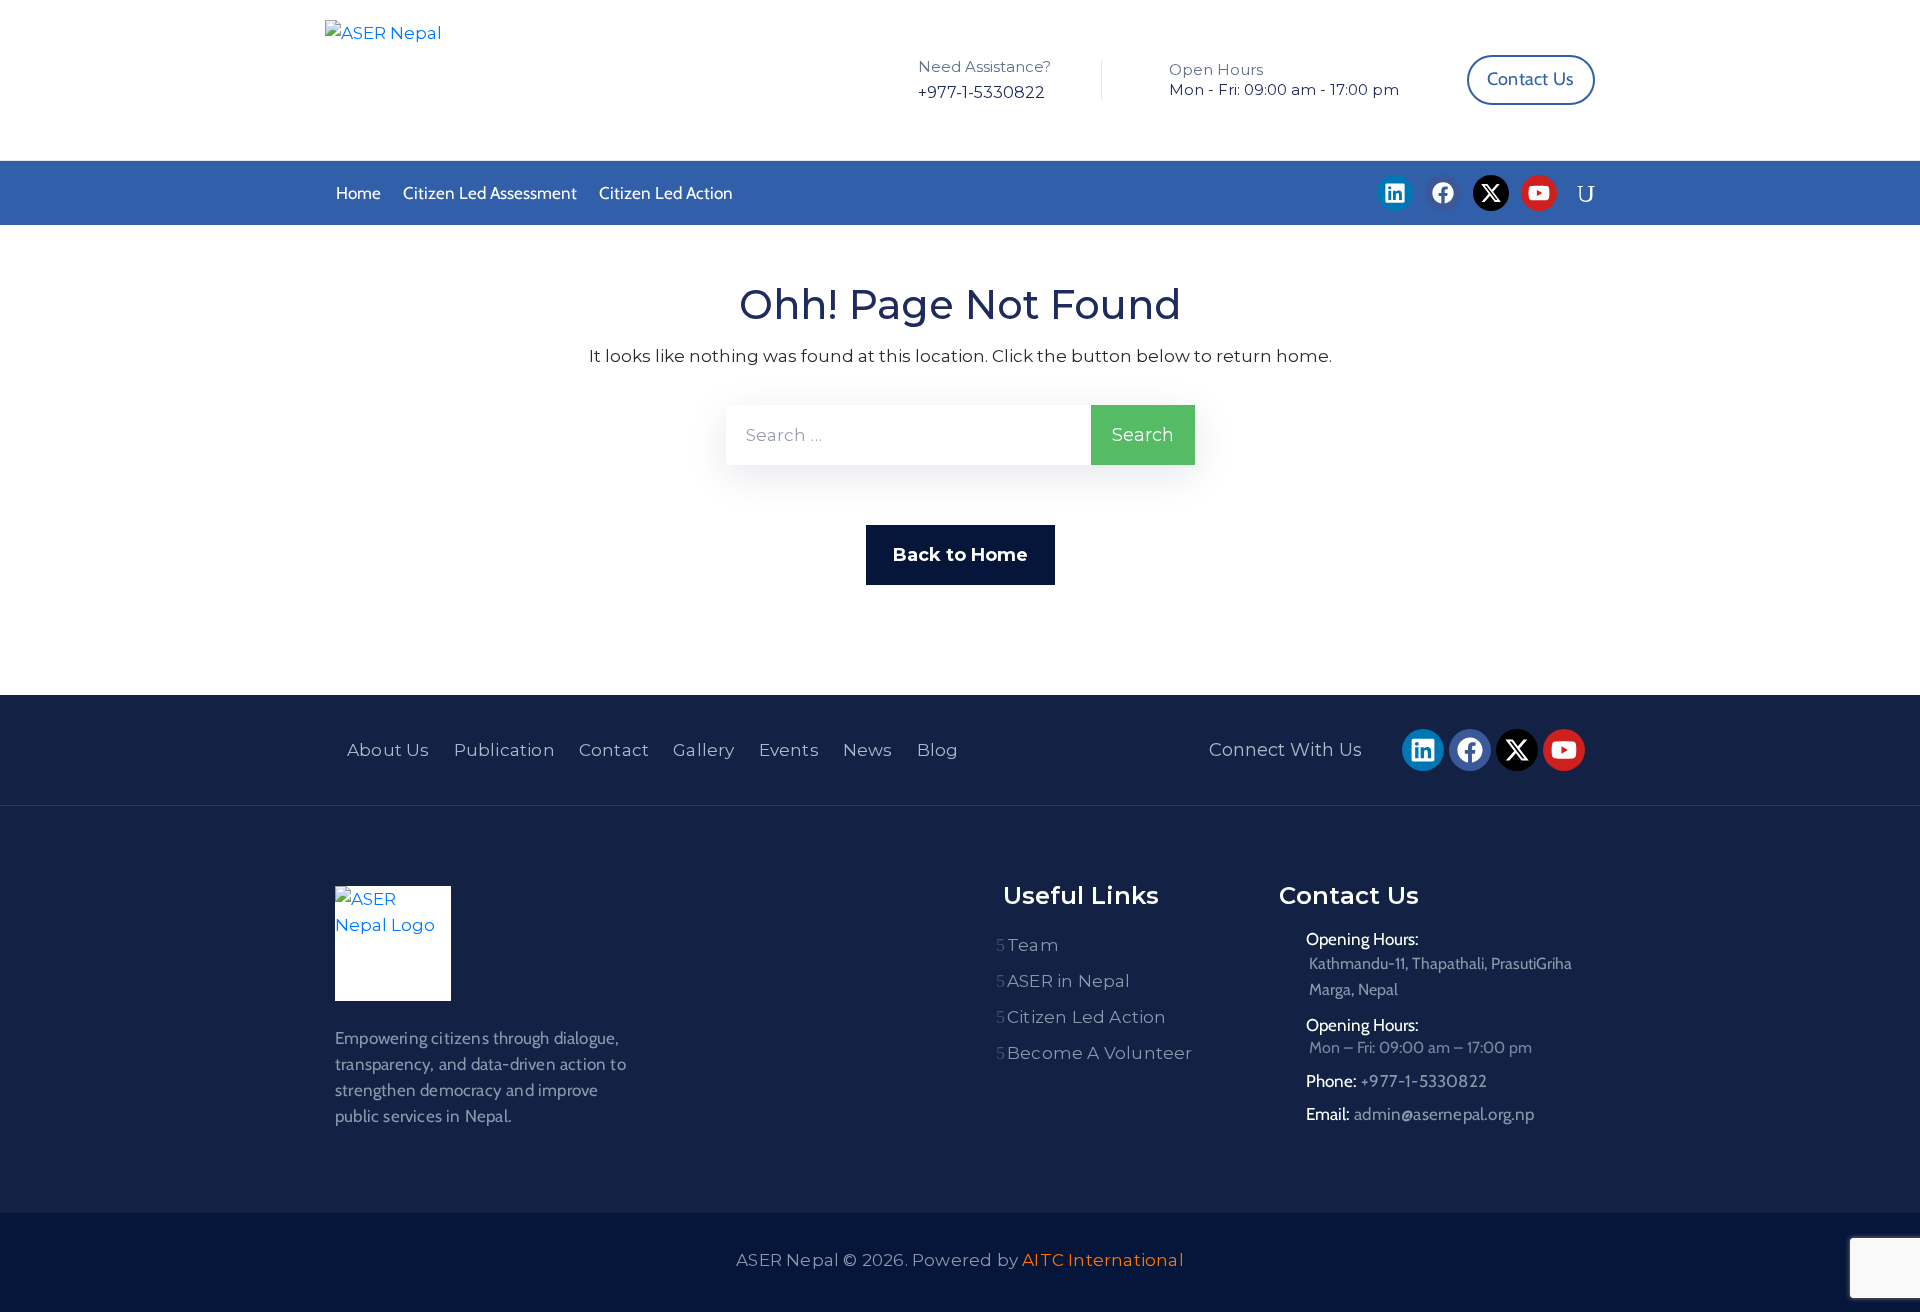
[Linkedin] (1395, 193)
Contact (614, 750)
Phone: (1396, 1081)
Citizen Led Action (666, 193)
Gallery (703, 750)
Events (789, 750)
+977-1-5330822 (981, 92)
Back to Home (960, 555)
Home (358, 193)
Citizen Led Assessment (490, 193)
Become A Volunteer (1100, 1053)
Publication (504, 750)
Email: (1420, 1114)
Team (1033, 945)
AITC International (1103, 1260)
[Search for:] (908, 435)
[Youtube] (1539, 193)
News (868, 750)
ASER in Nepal (1069, 981)
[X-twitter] (1491, 193)
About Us (388, 750)
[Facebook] (1443, 193)
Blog (938, 750)
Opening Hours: (1362, 939)
